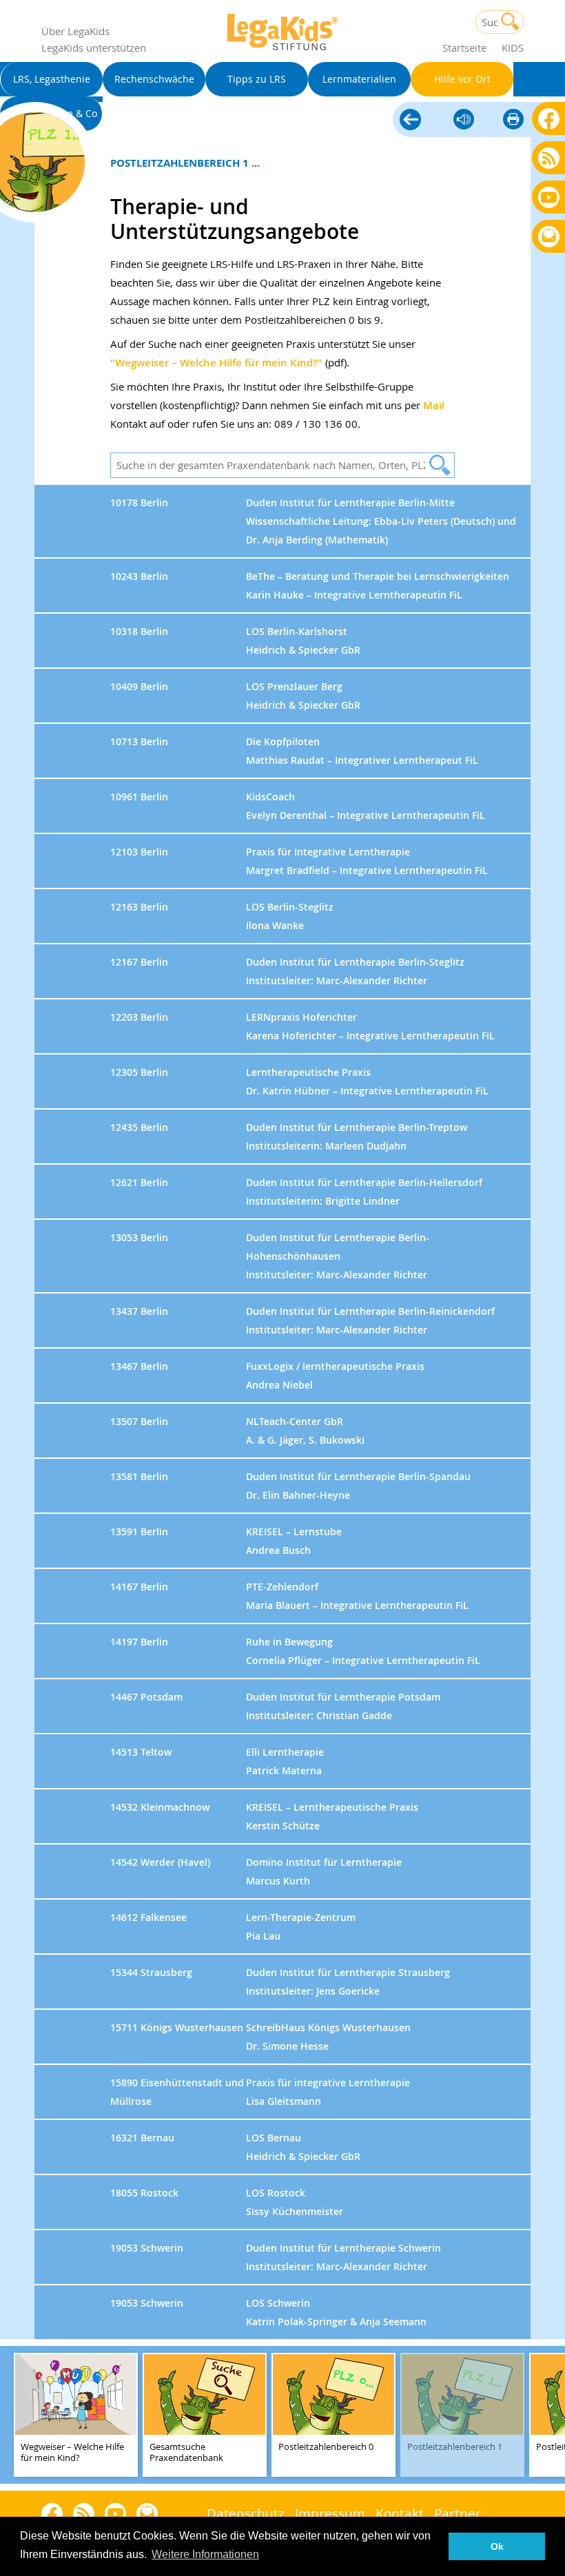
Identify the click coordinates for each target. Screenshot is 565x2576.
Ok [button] (497, 2546)
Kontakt (400, 2513)
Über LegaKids (75, 31)
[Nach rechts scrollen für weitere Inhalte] (551, 2415)
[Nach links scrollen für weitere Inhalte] (14, 2415)
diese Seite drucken (513, 120)
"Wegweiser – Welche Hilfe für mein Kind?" (216, 363)
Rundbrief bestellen (549, 237)
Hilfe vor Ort (410, 121)
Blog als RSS (549, 159)
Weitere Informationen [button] (205, 2554)
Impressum (330, 2513)
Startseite (464, 48)
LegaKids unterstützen (94, 48)
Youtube (549, 197)
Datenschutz (246, 2513)
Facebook (549, 118)
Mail (434, 405)
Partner (458, 2513)
